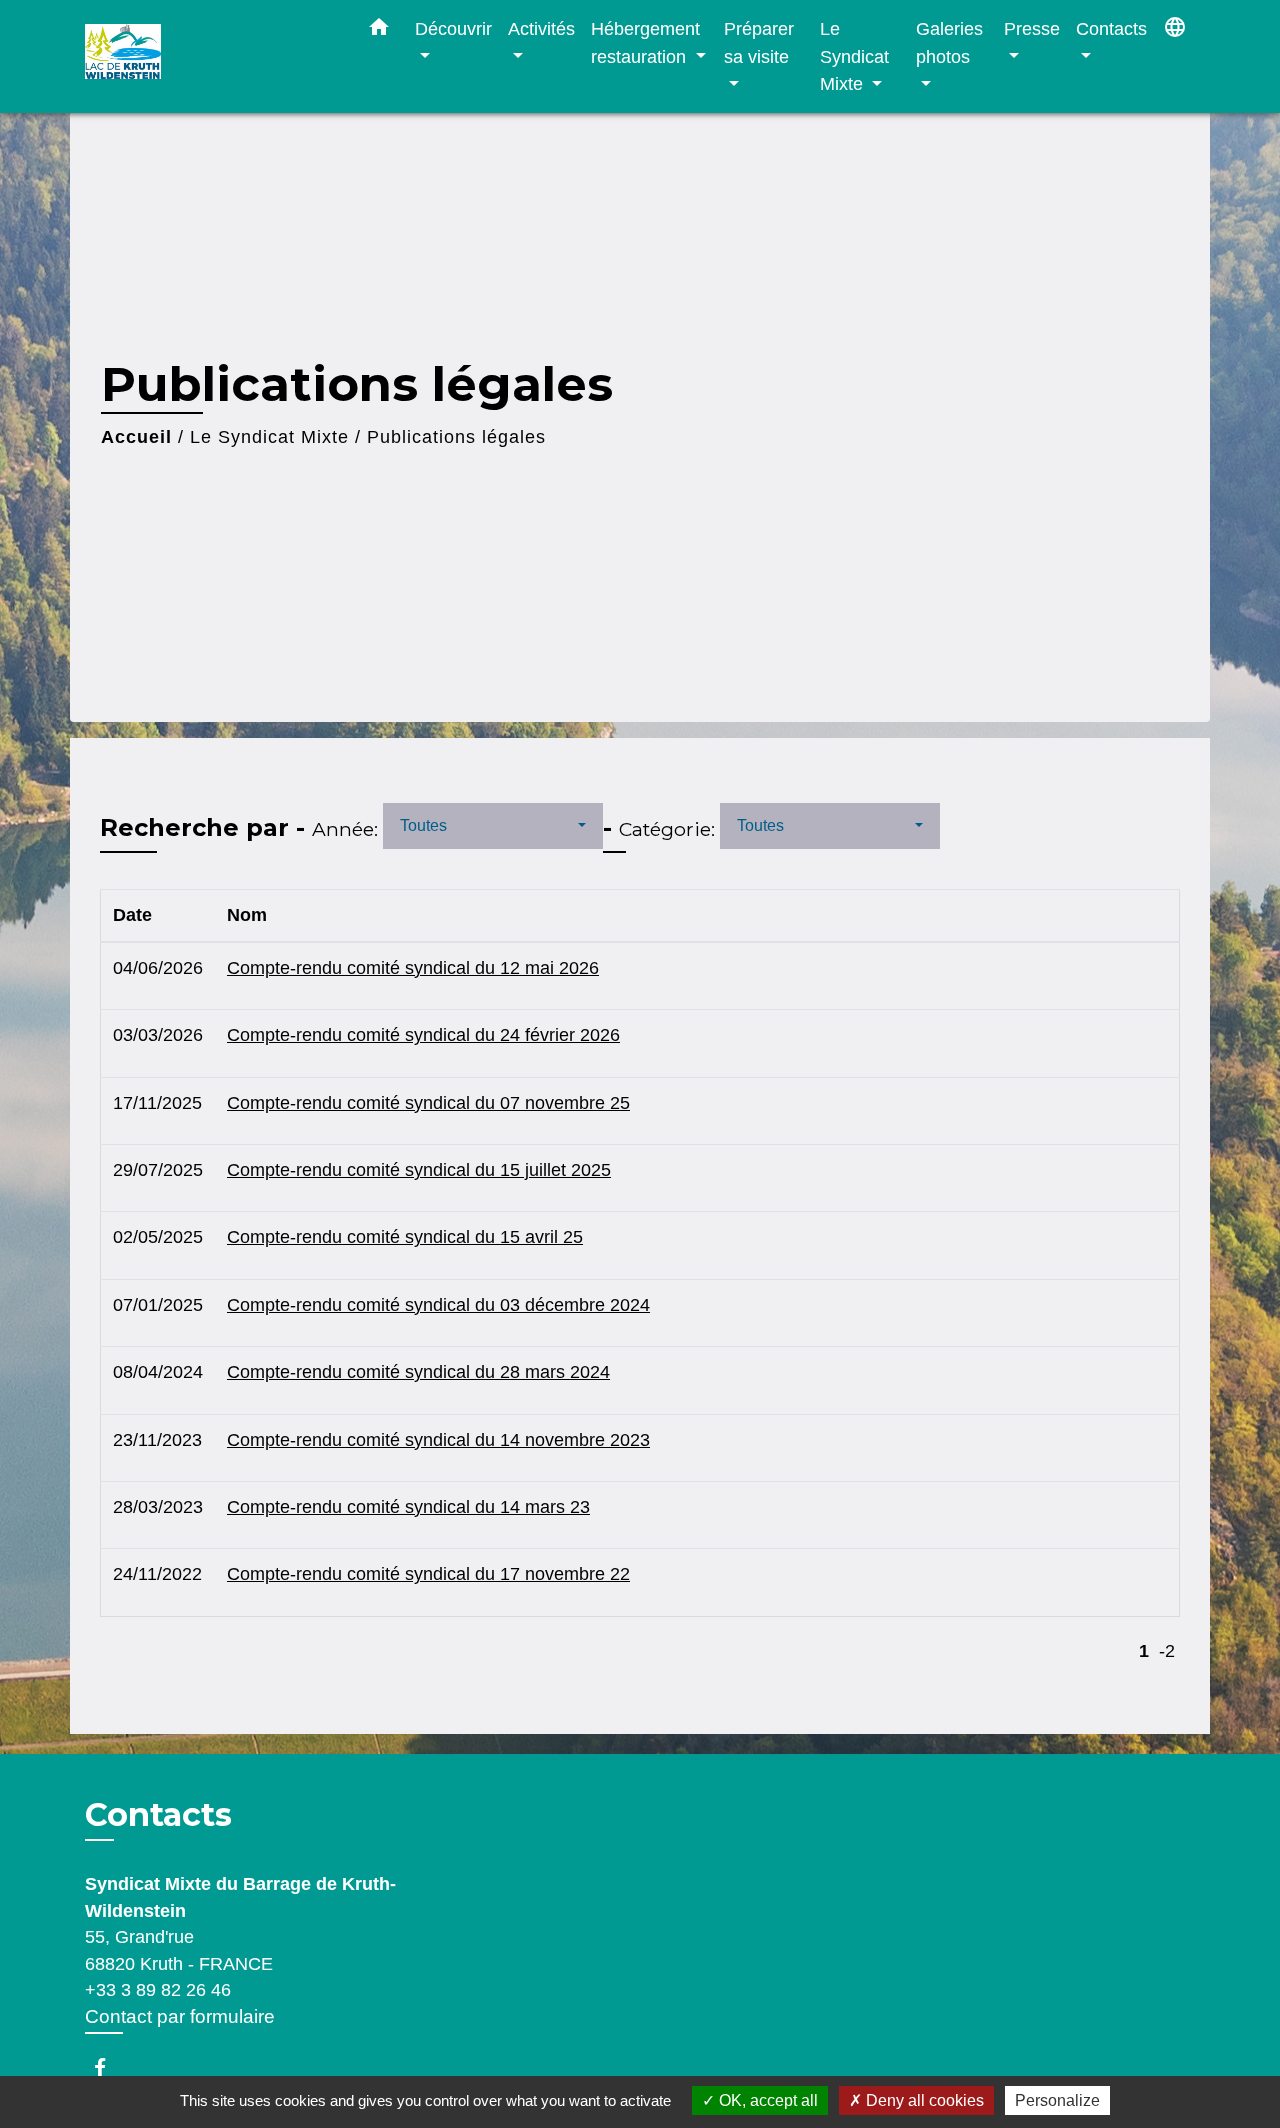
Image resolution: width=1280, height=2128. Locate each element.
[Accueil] (210, 56)
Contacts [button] (1111, 28)
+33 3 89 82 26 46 (158, 1990)
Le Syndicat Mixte (269, 437)
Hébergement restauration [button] (645, 42)
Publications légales (456, 437)
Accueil (136, 437)
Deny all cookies (923, 2100)
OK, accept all (766, 2100)
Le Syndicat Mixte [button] (854, 56)
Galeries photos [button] (949, 42)
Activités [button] (541, 28)
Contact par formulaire (180, 2016)
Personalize (1057, 2100)
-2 (1167, 1651)
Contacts (158, 1815)
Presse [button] (1032, 28)
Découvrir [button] (453, 28)
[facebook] (109, 2067)
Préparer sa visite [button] (759, 42)
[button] (379, 31)
